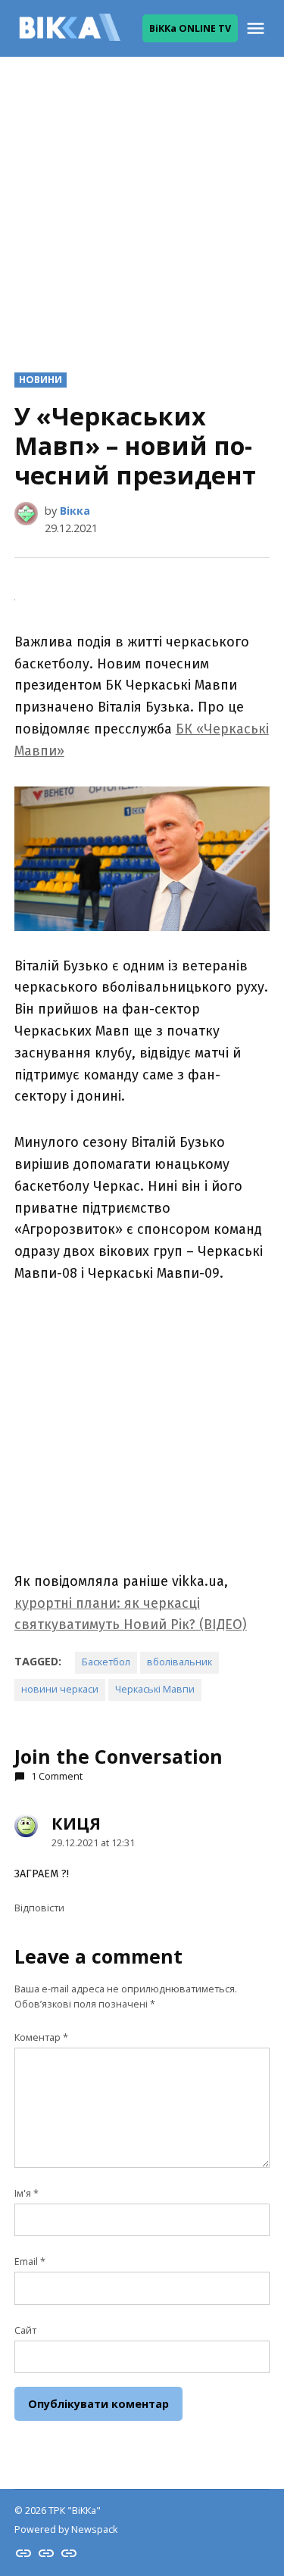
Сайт (25, 2330)
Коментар (41, 2037)
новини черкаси (60, 1689)
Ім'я (27, 2193)
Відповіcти (39, 1908)
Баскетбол (106, 1662)
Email (30, 2261)
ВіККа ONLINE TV (190, 28)
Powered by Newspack (66, 2529)
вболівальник (179, 1662)
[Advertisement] (142, 202)
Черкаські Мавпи (155, 1689)
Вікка (75, 511)
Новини (41, 380)
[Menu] (257, 28)
